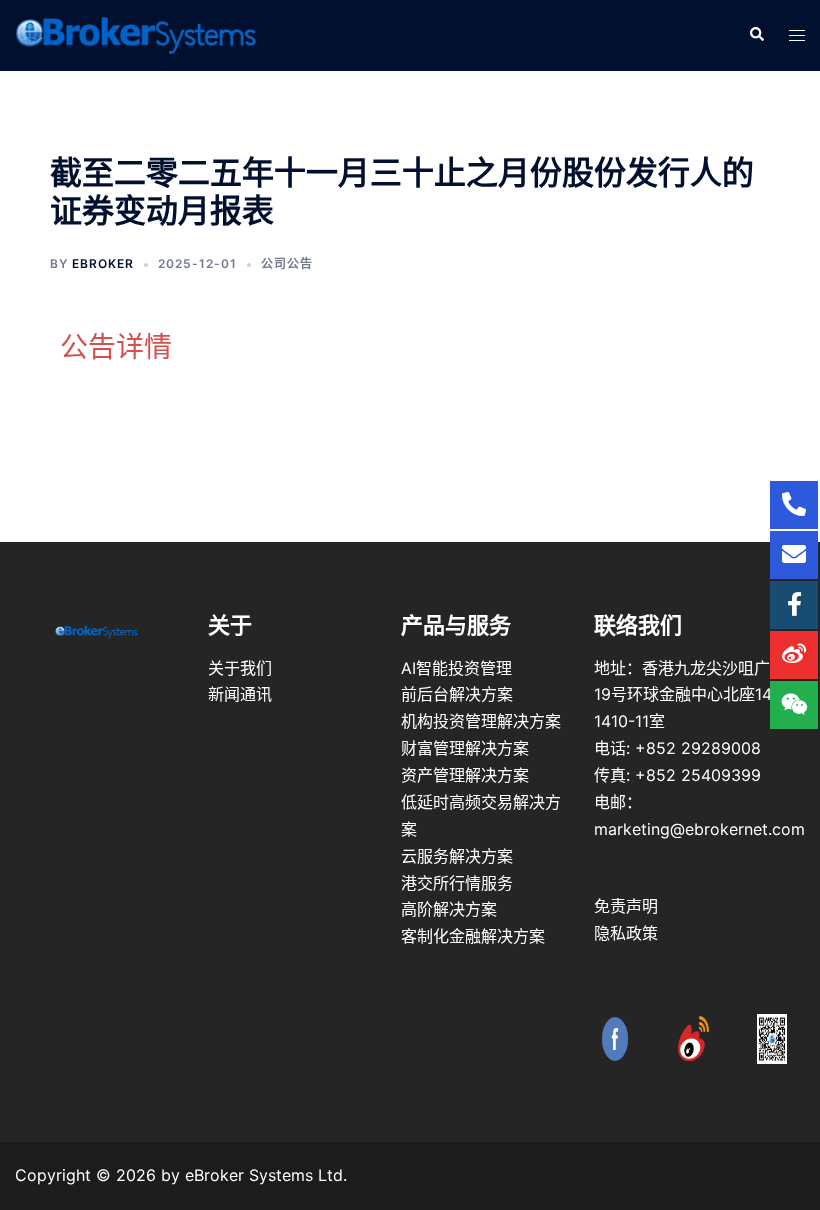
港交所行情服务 (457, 883)
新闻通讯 (240, 694)
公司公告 (287, 263)
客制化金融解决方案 (473, 936)
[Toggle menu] (797, 35)
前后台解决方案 (457, 694)
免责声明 (626, 906)
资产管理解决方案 (465, 775)
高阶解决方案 (449, 909)
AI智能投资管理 (456, 668)
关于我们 (240, 668)
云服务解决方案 (457, 856)
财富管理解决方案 (465, 748)
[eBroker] (136, 34)
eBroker (103, 263)
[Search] (756, 35)
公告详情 (116, 347)
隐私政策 (626, 933)
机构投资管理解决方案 (481, 721)
